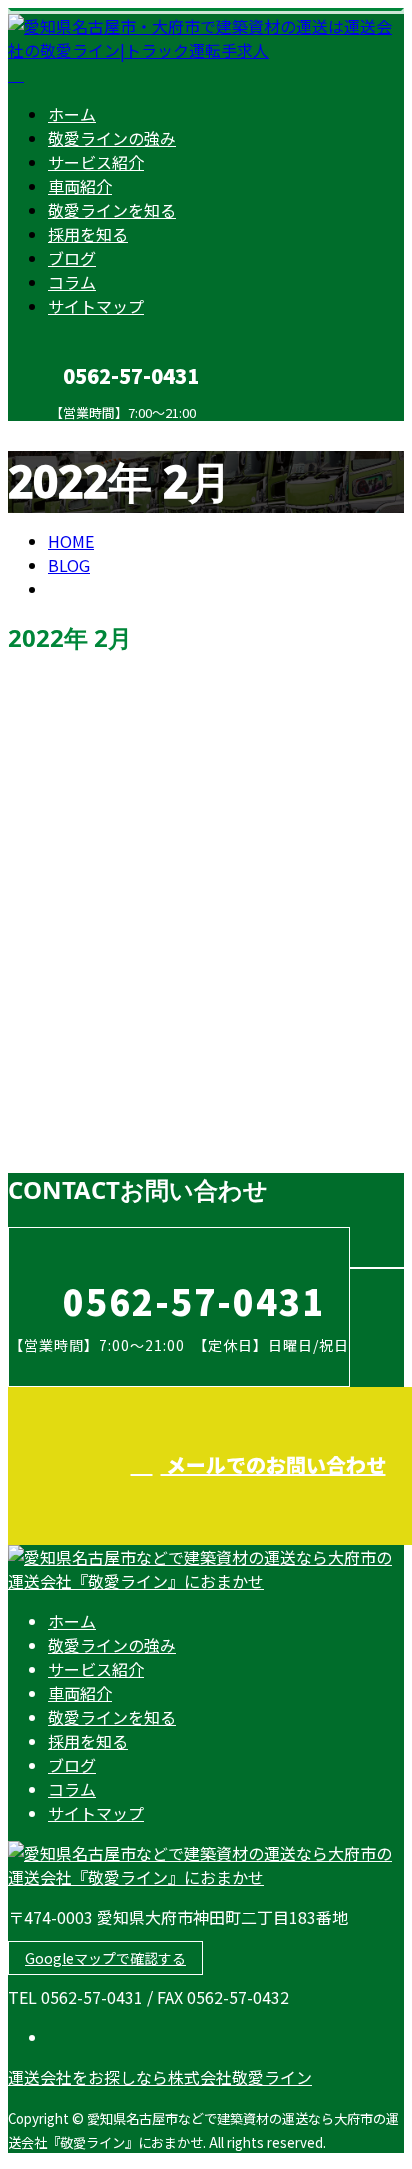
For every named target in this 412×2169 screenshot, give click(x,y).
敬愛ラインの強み (112, 138)
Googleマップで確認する (105, 1958)
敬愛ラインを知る (112, 210)
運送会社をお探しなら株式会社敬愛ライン (160, 2077)
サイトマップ (96, 306)
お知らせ (120, 1141)
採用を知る (88, 234)
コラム (72, 282)
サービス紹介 (96, 162)
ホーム (72, 114)
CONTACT (78, 433)
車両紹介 (80, 186)
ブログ (72, 258)
